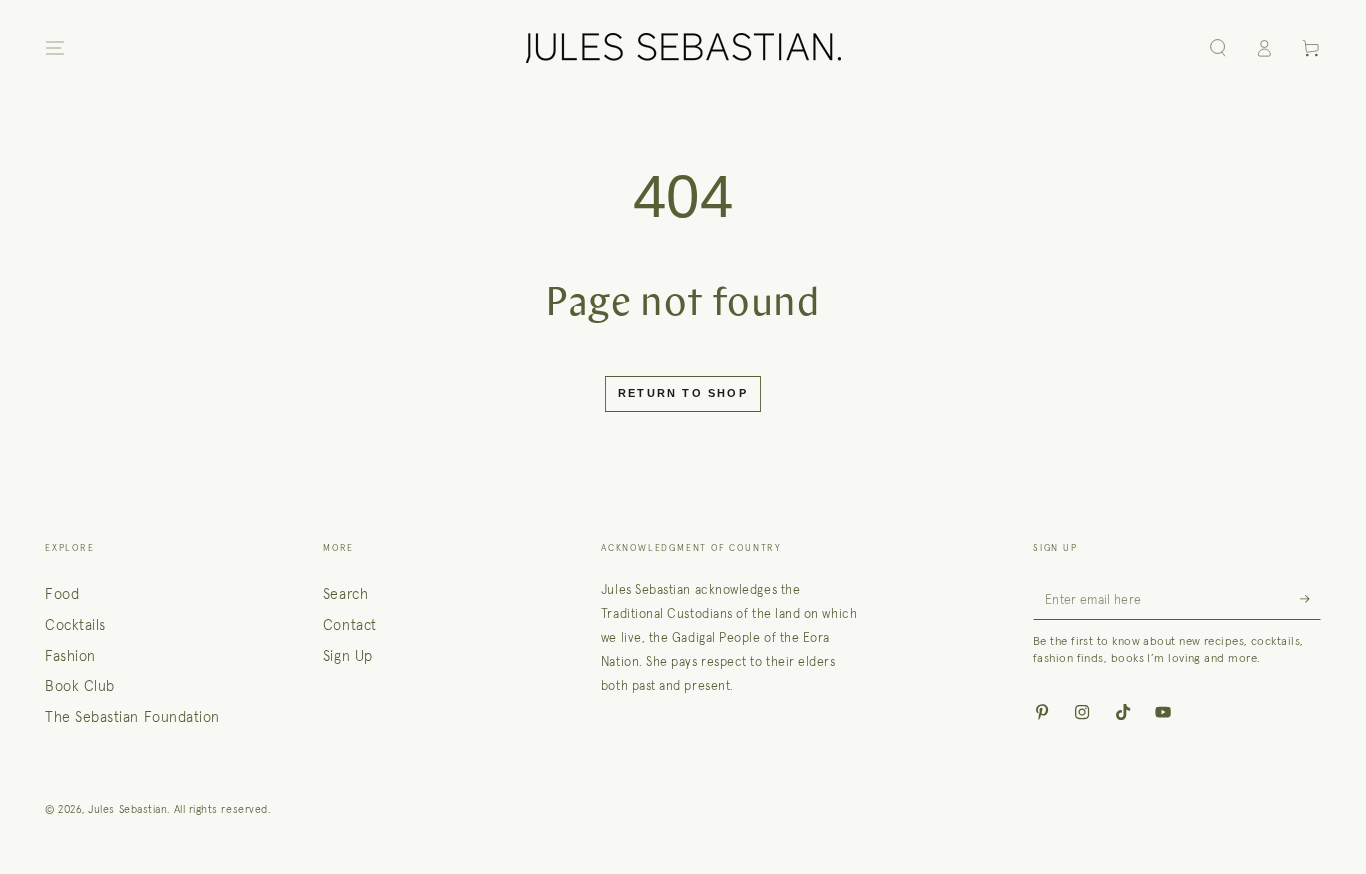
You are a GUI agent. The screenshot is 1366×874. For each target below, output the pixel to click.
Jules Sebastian (127, 809)
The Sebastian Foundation (132, 717)
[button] (1217, 48)
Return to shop (683, 393)
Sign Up (348, 656)
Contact (350, 625)
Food (62, 594)
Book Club (80, 686)
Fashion (70, 656)
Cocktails (75, 625)
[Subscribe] (1310, 599)
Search (345, 594)
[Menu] (55, 48)
